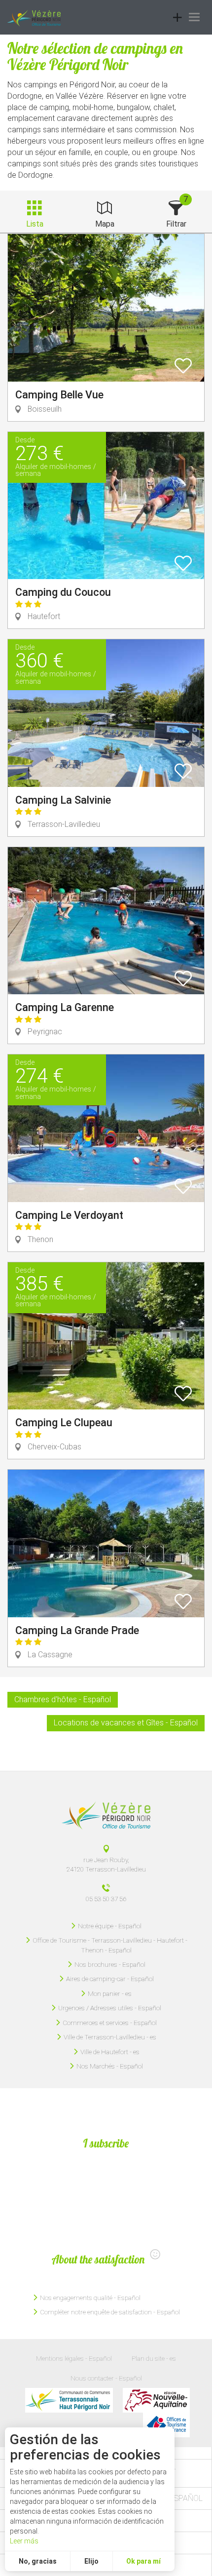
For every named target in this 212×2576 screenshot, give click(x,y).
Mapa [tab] (105, 224)
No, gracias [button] (38, 2561)
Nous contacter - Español (106, 2378)
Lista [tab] (35, 224)
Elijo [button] (91, 2561)
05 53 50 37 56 (106, 1899)
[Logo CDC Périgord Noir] (69, 2400)
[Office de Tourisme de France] (166, 2425)
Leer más (24, 2541)
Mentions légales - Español (74, 2358)
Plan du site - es (154, 2358)
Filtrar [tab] (176, 224)
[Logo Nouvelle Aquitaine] (156, 2400)
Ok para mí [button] (143, 2561)
